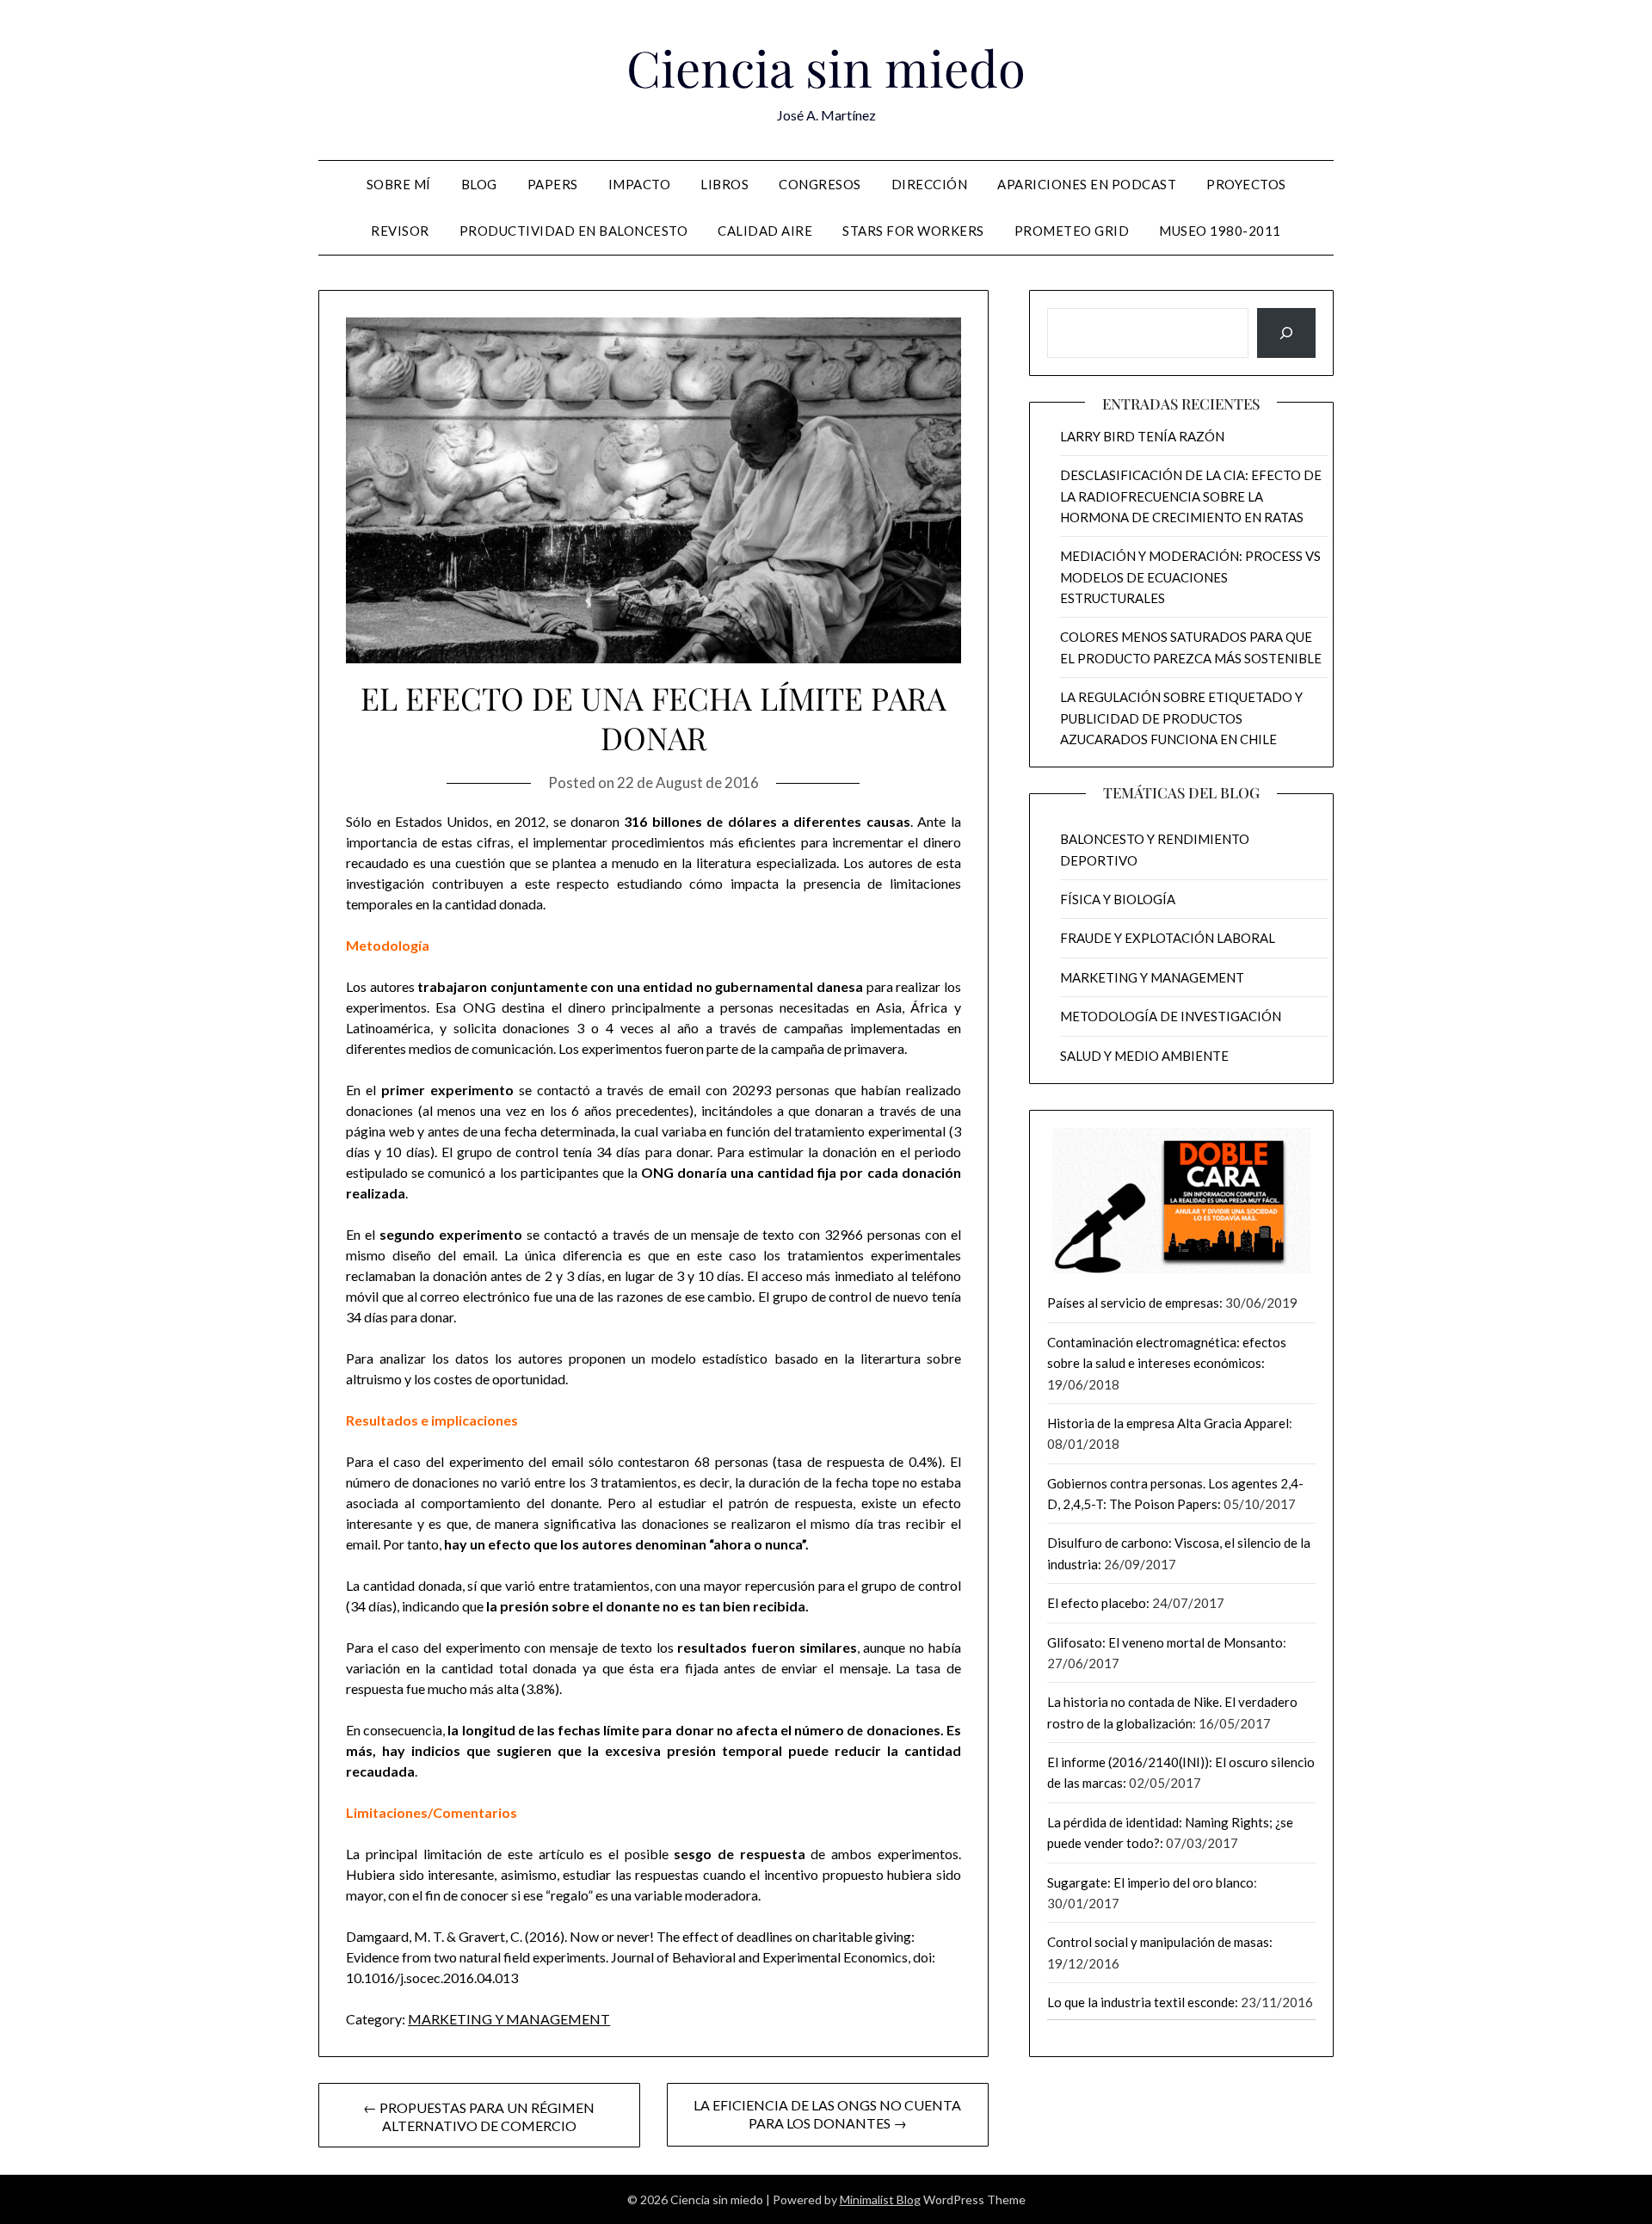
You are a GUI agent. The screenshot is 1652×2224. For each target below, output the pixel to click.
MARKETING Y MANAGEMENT (509, 2019)
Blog (479, 184)
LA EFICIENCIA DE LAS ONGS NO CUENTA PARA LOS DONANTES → (827, 2114)
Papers (553, 184)
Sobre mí (399, 184)
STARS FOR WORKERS (913, 231)
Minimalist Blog (880, 2199)
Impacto (640, 184)
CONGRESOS (820, 184)
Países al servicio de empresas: (1135, 1303)
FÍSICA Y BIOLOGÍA (1118, 899)
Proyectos (1246, 184)
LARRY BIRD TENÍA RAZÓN (1142, 436)
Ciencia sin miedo (826, 67)
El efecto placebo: (1098, 1603)
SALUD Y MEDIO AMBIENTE (1144, 1056)
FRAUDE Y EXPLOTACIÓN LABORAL (1168, 938)
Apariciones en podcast (1087, 184)
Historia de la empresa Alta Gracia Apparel (1168, 1423)
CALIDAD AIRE (765, 231)
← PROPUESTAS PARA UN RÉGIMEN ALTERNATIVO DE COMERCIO (479, 2116)
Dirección (930, 184)
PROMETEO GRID (1072, 231)
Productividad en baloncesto (574, 231)
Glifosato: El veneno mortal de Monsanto (1165, 1642)
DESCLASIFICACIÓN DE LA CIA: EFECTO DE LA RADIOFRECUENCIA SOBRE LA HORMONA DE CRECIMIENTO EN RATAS (1191, 496)
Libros (724, 184)
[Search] (1286, 333)
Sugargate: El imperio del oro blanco (1150, 1882)
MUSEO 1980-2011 (1220, 231)
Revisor (400, 231)
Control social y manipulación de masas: (1160, 1942)
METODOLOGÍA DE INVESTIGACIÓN (1171, 1016)
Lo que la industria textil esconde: (1143, 2002)
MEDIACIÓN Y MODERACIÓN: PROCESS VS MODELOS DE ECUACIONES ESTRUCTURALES (1190, 577)
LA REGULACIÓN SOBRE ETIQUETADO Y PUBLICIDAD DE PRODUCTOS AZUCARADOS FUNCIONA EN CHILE (1181, 718)
